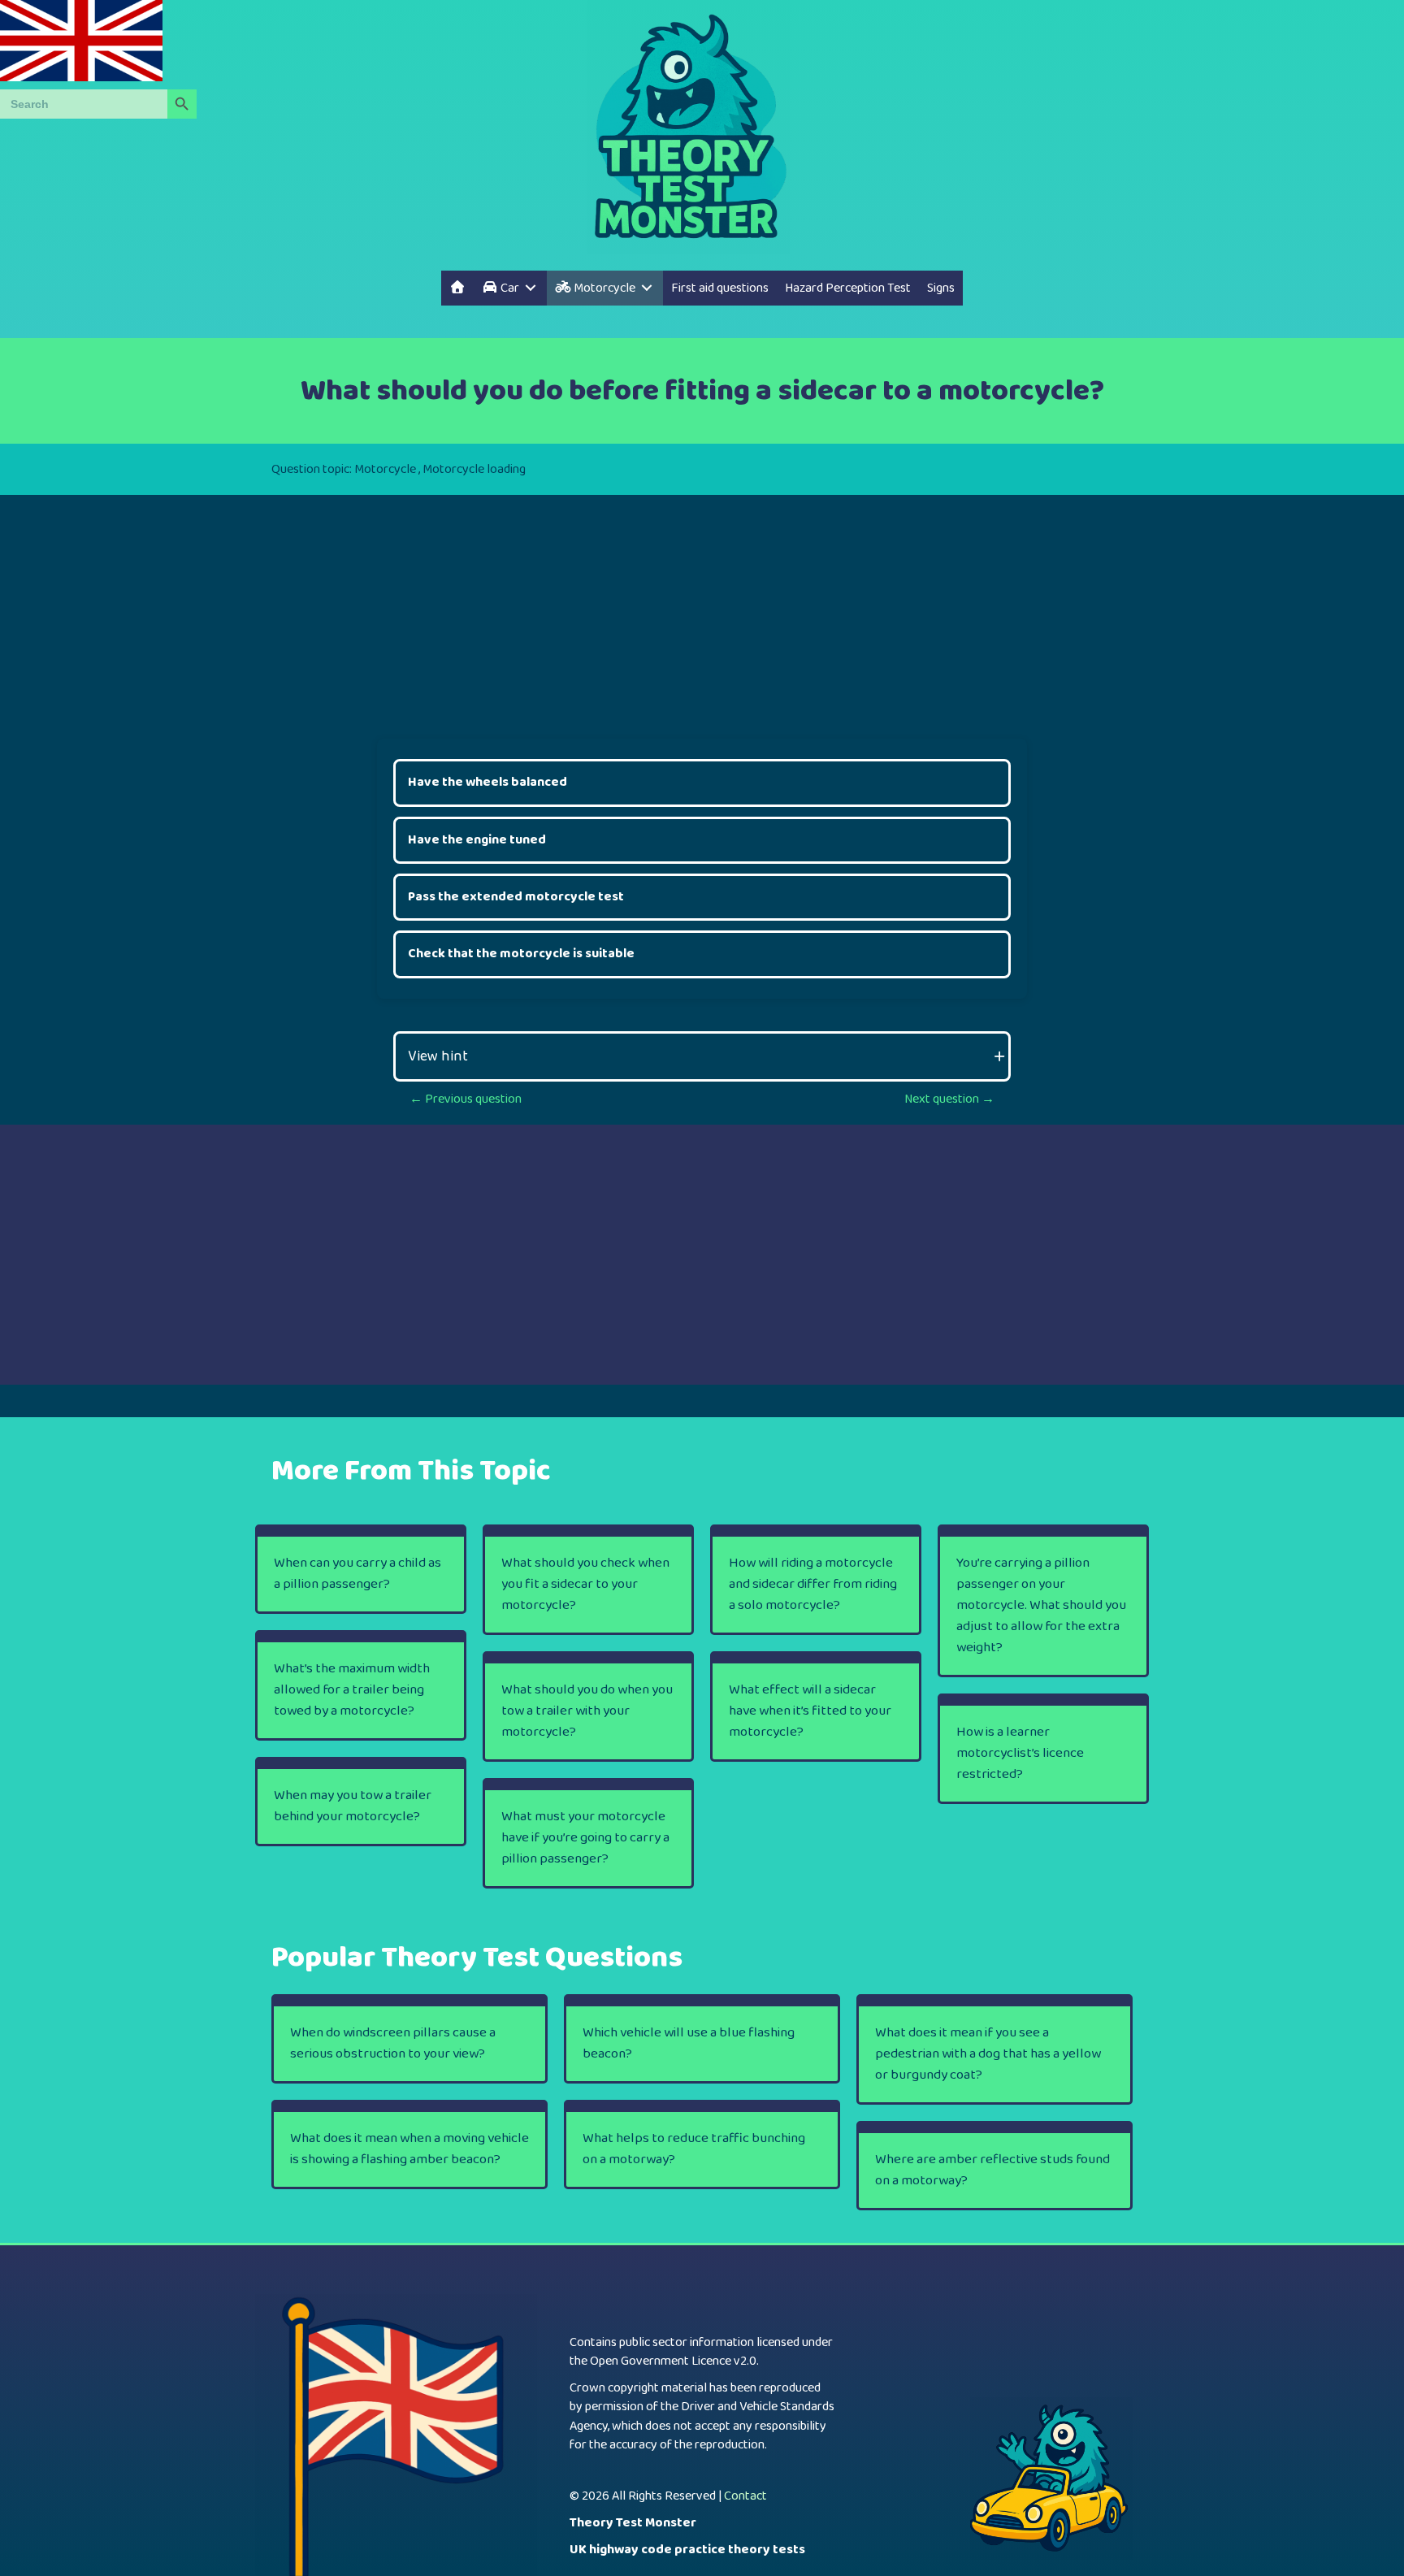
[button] (702, 1056)
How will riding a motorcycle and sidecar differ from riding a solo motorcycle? (813, 1584)
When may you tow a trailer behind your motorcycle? (353, 1806)
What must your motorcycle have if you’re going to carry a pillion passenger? (585, 1838)
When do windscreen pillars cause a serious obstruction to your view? (393, 2043)
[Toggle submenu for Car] (531, 288)
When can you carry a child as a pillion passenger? (357, 1574)
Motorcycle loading (474, 469)
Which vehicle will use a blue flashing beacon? (689, 2043)
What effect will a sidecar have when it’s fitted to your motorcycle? (810, 1711)
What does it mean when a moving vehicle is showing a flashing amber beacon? (409, 2149)
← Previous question (466, 1099)
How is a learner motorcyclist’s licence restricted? (1020, 1753)
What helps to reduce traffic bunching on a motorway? (694, 2149)
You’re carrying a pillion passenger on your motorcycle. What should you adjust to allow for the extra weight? (1041, 1605)
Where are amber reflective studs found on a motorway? (992, 2170)
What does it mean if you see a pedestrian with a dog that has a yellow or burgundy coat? (988, 2054)
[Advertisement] (702, 609)
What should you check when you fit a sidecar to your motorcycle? (585, 1584)
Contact (745, 2496)
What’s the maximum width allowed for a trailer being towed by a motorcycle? (352, 1690)
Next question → (949, 1099)
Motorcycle (385, 469)
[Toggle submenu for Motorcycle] (647, 288)
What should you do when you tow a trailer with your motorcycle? (587, 1711)
